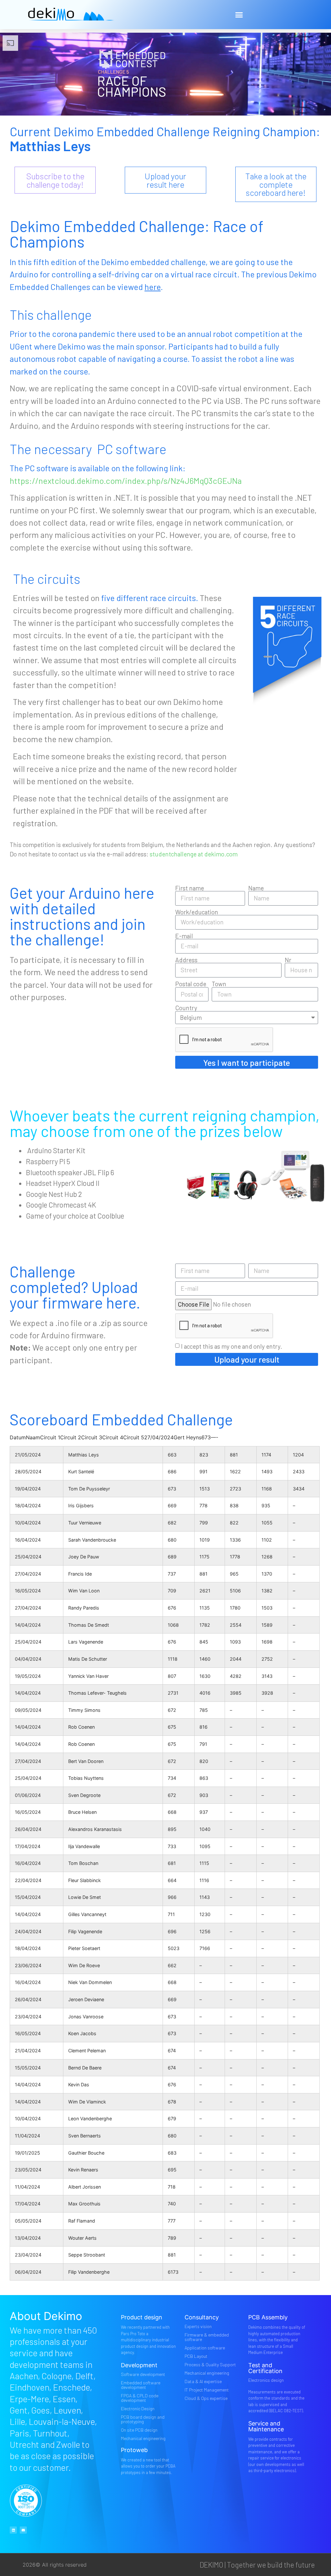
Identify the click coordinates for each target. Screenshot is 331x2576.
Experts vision (198, 2326)
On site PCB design (139, 2430)
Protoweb (134, 2450)
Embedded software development (141, 2385)
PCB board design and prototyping (143, 2419)
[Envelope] (23, 2530)
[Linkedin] (13, 2530)
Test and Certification (265, 2368)
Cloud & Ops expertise (206, 2398)
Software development (143, 2374)
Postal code (191, 984)
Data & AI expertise (203, 2381)
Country (186, 1008)
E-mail (184, 936)
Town (219, 984)
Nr (288, 960)
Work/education (197, 912)
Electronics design (266, 2380)
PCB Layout (196, 2356)
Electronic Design (138, 2409)
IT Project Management (207, 2390)
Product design (142, 2317)
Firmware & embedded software (207, 2337)
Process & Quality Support (210, 2364)
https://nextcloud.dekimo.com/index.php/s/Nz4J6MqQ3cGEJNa (126, 480)
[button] (239, 15)
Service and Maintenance (266, 2426)
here (153, 287)
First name (190, 888)
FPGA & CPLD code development (140, 2398)
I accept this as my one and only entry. (232, 1346)
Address (186, 960)
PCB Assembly (268, 2317)
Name (256, 888)
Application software (205, 2348)
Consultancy (202, 2317)
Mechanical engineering (143, 2438)
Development (139, 2365)
